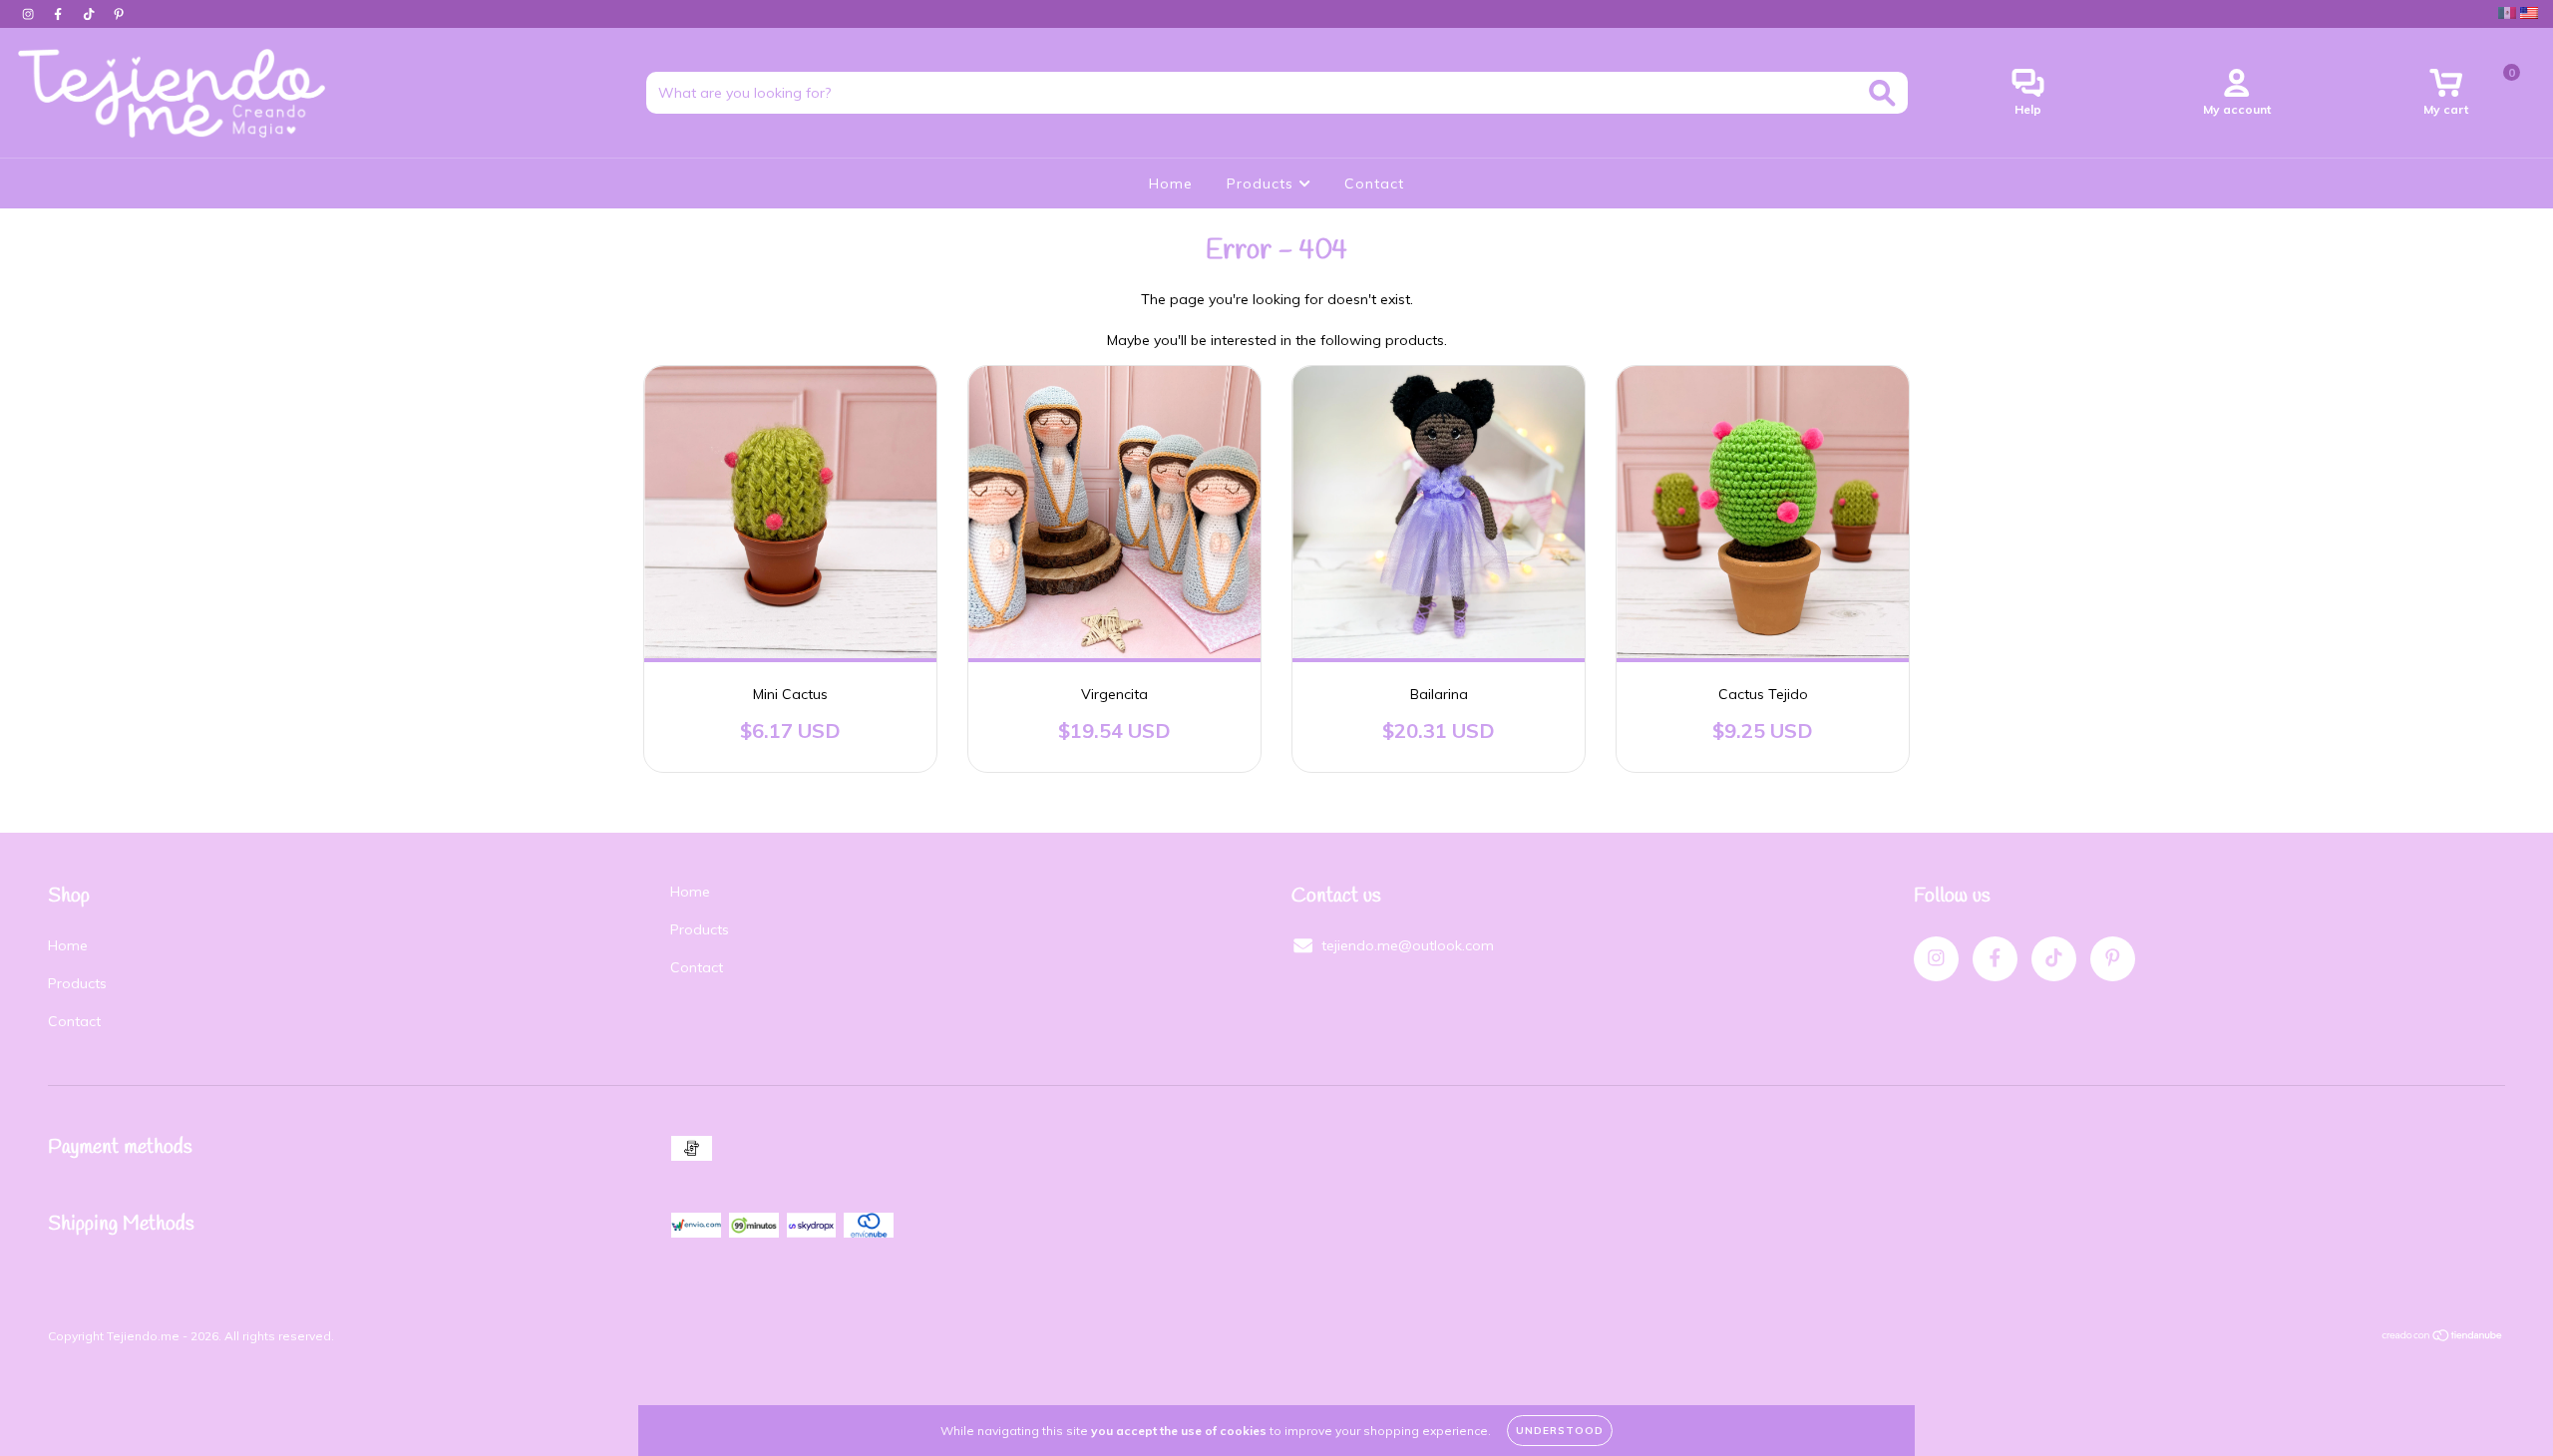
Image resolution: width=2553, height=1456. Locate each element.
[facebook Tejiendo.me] (60, 14)
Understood (1560, 1431)
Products (1263, 183)
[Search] (1882, 93)
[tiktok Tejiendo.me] (91, 14)
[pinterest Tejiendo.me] (119, 14)
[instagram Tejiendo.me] (30, 14)
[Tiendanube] (2443, 1338)
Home (1171, 183)
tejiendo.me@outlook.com (1408, 945)
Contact (1374, 183)
